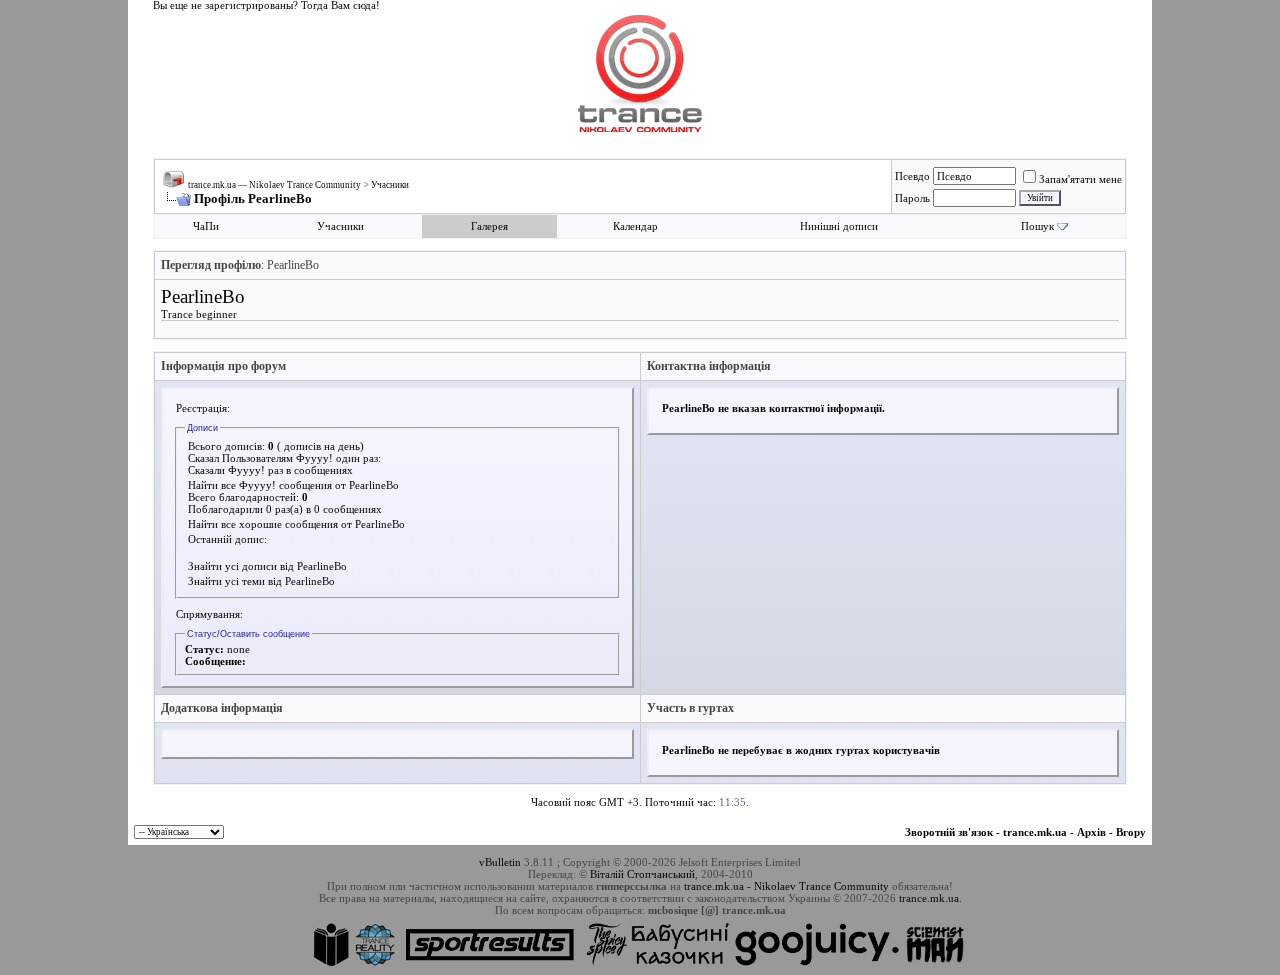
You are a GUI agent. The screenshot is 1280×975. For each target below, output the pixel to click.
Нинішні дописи (839, 226)
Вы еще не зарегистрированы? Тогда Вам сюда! (266, 5)
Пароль (912, 198)
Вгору (1131, 832)
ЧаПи (206, 226)
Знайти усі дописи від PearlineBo (267, 566)
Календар (635, 226)
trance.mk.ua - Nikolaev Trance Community (786, 886)
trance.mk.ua (1035, 832)
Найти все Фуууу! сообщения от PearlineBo (293, 485)
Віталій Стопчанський (642, 874)
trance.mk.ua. (930, 898)
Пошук (1037, 226)
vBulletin (500, 862)
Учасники (390, 185)
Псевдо (912, 176)
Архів (1091, 832)
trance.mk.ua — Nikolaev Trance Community (274, 185)
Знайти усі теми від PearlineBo (261, 581)
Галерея (489, 226)
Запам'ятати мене (1080, 179)
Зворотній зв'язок (949, 832)
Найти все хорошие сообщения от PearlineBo (296, 524)
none (238, 649)
